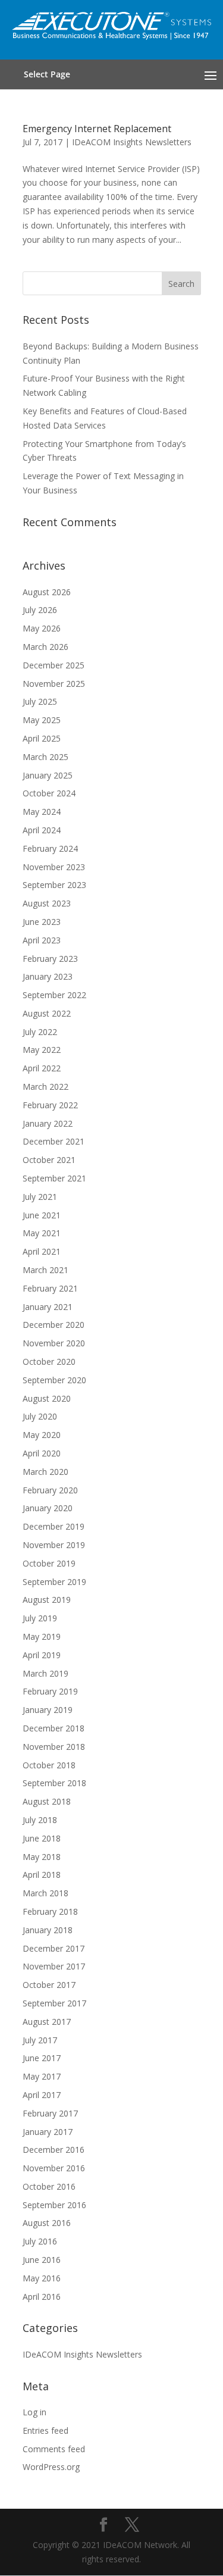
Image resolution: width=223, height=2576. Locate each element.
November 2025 (54, 684)
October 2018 (49, 1765)
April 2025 (42, 738)
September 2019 (54, 1582)
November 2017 (54, 1966)
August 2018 (47, 1801)
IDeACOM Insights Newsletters (132, 142)
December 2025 (54, 665)
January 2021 (48, 1307)
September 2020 (54, 1380)
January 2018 (48, 1930)
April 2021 (42, 1251)
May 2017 (42, 2076)
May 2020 (42, 1435)
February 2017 (50, 2113)
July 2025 (40, 701)
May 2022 (42, 1050)
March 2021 (45, 1270)
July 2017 (40, 2040)
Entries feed (45, 2430)
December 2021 (54, 1141)
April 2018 (42, 1875)
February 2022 (50, 1105)
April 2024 (42, 830)
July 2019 (40, 1618)
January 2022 (48, 1123)
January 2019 (48, 1710)
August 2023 (47, 903)
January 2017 (48, 2132)
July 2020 (40, 1416)
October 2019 (49, 1563)
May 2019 (42, 1636)
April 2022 (42, 1068)
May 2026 (42, 628)
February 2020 (50, 1490)
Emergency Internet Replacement (97, 129)
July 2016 (40, 2241)
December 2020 (54, 1325)
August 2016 (47, 2223)
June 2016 (42, 2260)
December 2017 (54, 1948)
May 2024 (42, 812)
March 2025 (45, 757)
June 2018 (42, 1838)
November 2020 (54, 1343)
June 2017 (42, 2058)
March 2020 (45, 1472)
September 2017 (54, 2003)
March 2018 (45, 1893)
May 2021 (42, 1233)
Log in (34, 2412)
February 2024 (50, 848)
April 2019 (42, 1655)
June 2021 (42, 1215)
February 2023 (50, 959)
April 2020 (42, 1453)
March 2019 (45, 1673)
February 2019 (50, 1691)
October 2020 (49, 1362)
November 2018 (54, 1747)
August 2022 (47, 1013)
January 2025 (48, 775)
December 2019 (54, 1526)
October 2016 (49, 2186)
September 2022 (54, 995)
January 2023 (48, 976)
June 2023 (42, 922)
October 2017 (49, 1985)
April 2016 (42, 2297)
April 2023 (42, 940)
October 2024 (49, 793)
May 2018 (42, 1857)
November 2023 (54, 867)
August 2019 (47, 1600)
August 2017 (47, 2022)
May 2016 (42, 2278)
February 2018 (50, 1911)
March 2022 (45, 1087)
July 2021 (40, 1197)
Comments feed (54, 2449)
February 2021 (50, 1288)
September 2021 (54, 1178)
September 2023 (54, 885)
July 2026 (40, 610)
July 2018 (40, 1820)
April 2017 (42, 2095)
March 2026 (45, 647)
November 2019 (54, 1545)
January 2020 (48, 1508)
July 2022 (40, 1032)
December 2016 (54, 2150)
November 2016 (54, 2168)
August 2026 (47, 592)
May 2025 (42, 720)
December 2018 (54, 1728)
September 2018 (54, 1783)
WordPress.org (51, 2467)
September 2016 (54, 2205)
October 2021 (49, 1160)
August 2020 (47, 1398)
